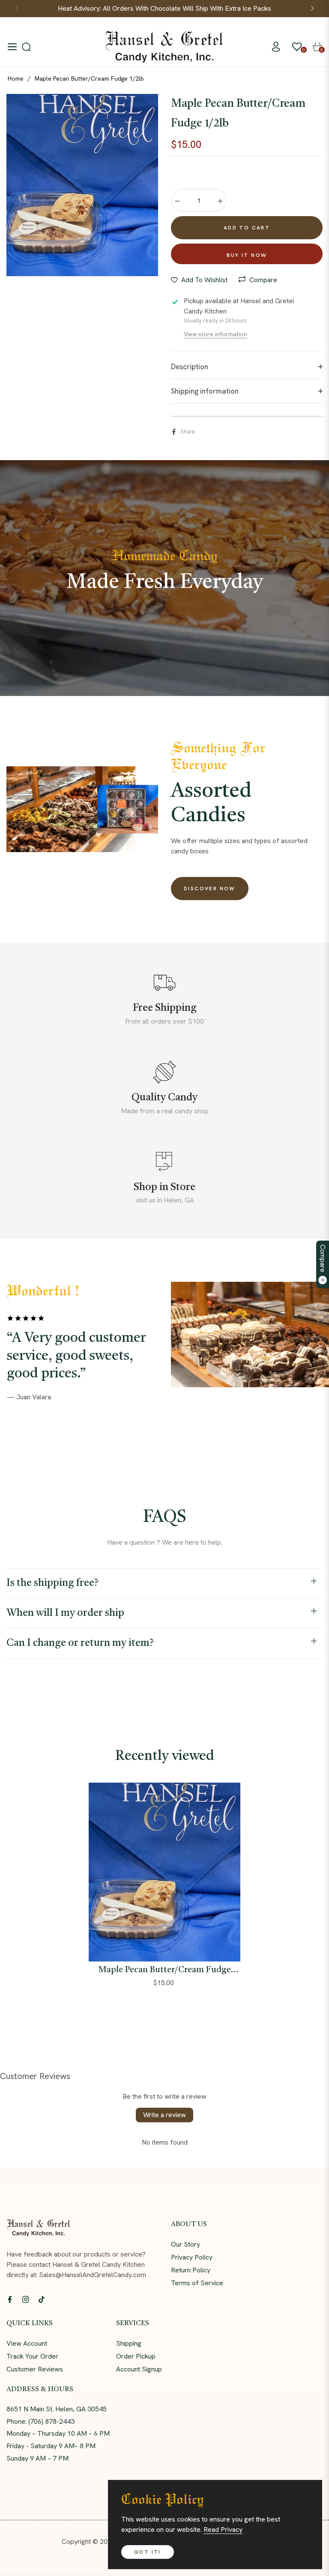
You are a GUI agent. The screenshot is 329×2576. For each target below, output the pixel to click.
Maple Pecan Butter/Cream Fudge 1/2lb (164, 1970)
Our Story (185, 2244)
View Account (27, 2343)
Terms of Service (197, 2283)
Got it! (148, 2552)
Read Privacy (223, 2529)
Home (16, 78)
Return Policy (191, 2270)
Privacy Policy (192, 2257)
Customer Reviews (35, 2369)
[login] (276, 47)
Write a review (164, 2115)
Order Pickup (136, 2356)
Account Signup (139, 2369)
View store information (215, 334)
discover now (210, 889)
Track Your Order (32, 2356)
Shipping (129, 2343)
